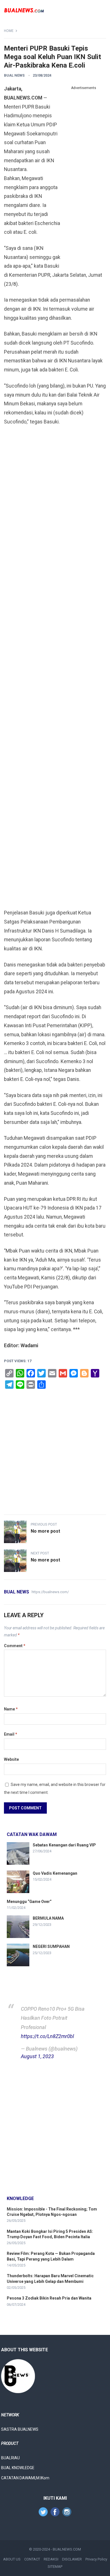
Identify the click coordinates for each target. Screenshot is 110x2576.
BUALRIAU (10, 2458)
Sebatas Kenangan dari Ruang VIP (64, 1845)
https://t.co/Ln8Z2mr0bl (47, 2036)
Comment (15, 1646)
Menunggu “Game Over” (29, 1902)
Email (11, 1734)
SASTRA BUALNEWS (20, 2429)
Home (9, 31)
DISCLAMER (72, 2559)
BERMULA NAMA (48, 1918)
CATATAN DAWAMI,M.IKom (25, 2478)
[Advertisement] (83, 177)
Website (11, 1759)
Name (11, 1709)
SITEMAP (55, 2567)
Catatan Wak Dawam (32, 1834)
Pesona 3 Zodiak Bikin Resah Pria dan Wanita (49, 2298)
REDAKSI (51, 2559)
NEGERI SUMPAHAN (51, 1946)
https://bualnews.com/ (50, 1592)
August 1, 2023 (37, 2056)
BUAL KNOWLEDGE (18, 2468)
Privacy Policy (96, 2559)
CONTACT (32, 2559)
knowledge (20, 2198)
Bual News (14, 75)
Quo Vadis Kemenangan (55, 1873)
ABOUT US (12, 2559)
